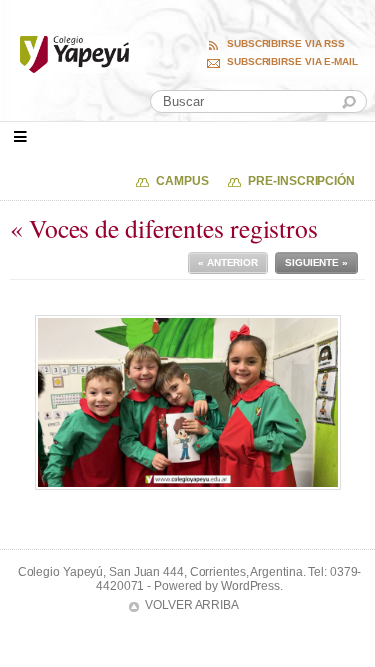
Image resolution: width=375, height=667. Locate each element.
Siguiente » (316, 262)
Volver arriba (192, 605)
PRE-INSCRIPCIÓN (301, 181)
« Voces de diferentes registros (164, 228)
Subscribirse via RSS (286, 44)
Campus (182, 181)
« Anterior (228, 262)
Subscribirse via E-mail (292, 62)
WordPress (250, 586)
